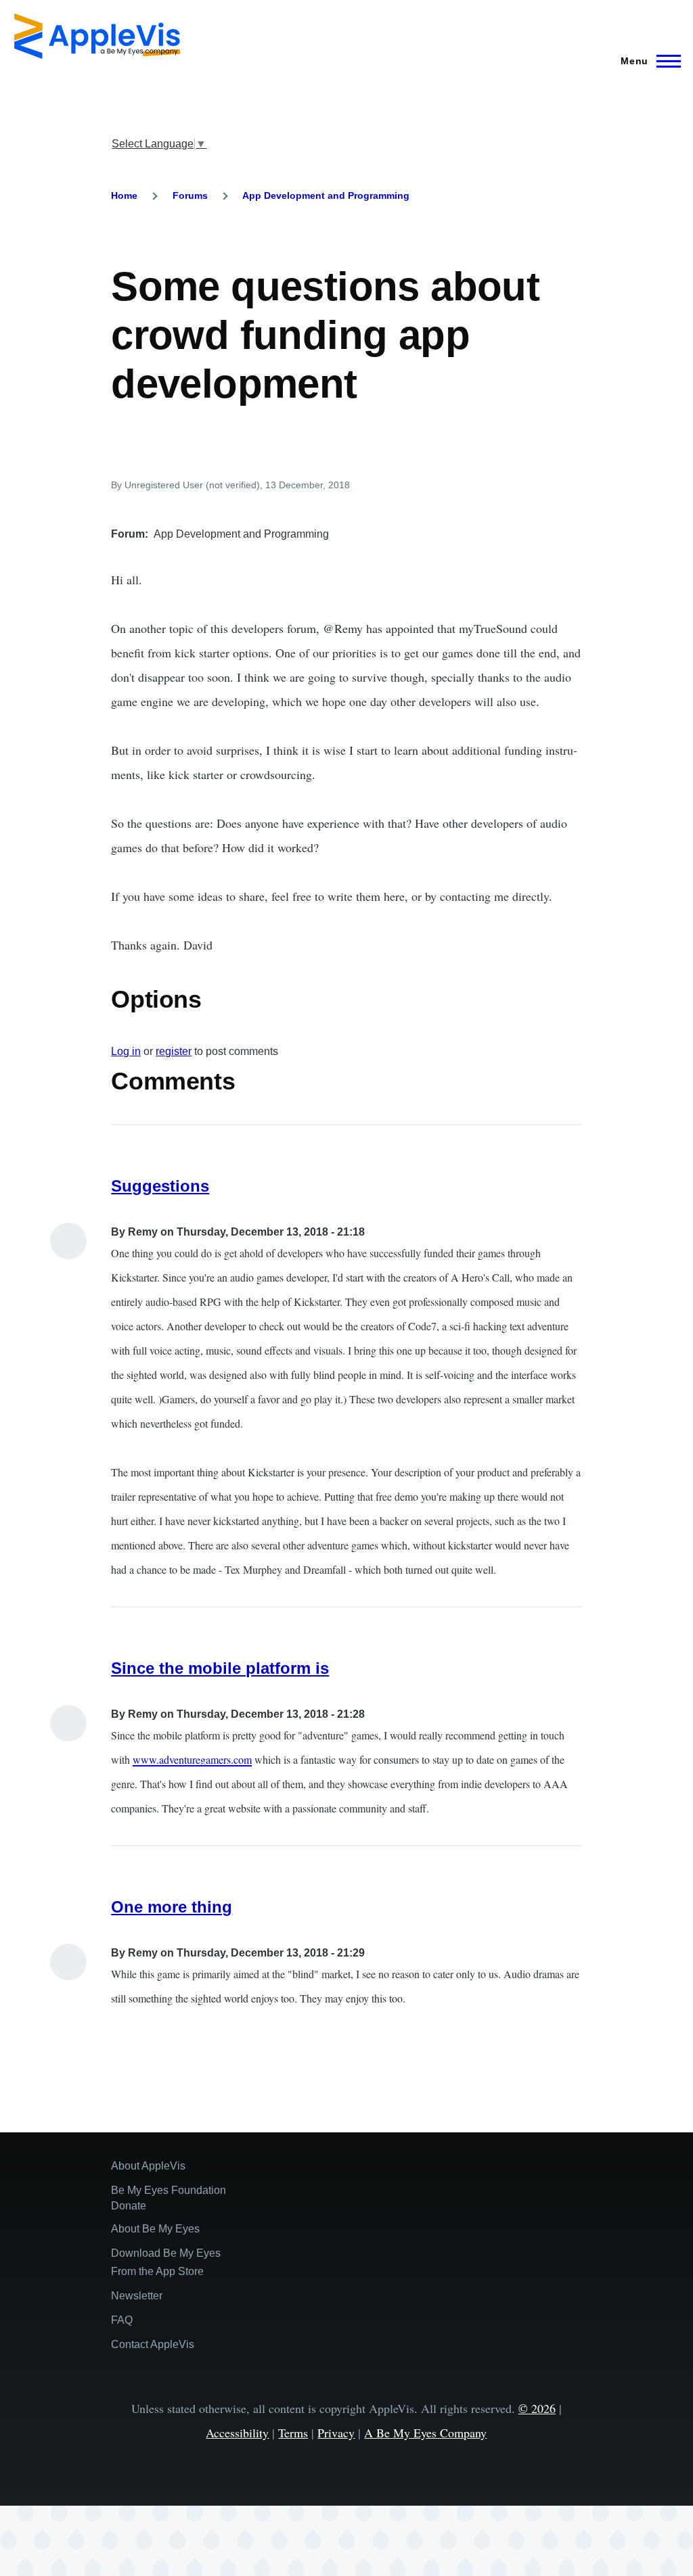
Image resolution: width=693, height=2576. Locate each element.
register (174, 1051)
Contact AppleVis (153, 2344)
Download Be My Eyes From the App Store (166, 2262)
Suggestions (160, 1186)
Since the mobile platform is (220, 1668)
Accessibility (237, 2433)
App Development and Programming (326, 195)
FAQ (122, 2320)
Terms (293, 2433)
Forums (190, 195)
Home (124, 195)
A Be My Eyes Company (425, 2433)
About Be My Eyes (155, 2229)
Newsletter (137, 2296)
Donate (129, 2206)
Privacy (336, 2433)
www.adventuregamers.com (192, 1759)
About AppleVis (148, 2166)
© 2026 (537, 2408)
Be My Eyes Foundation (169, 2190)
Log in (126, 1051)
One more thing (172, 1907)
